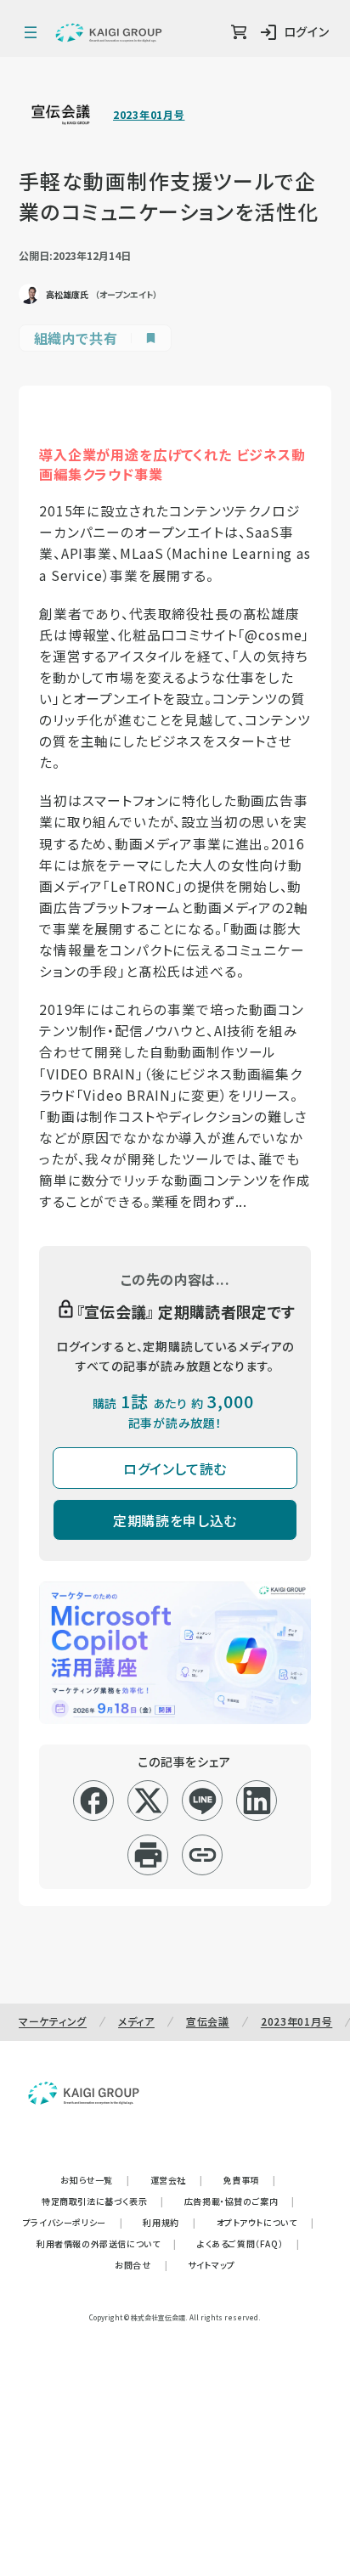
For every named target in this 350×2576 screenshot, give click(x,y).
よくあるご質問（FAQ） (248, 2243)
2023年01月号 (149, 115)
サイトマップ (212, 2265)
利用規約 (169, 2222)
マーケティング (53, 2021)
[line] (203, 1801)
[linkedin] (257, 1801)
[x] (148, 1801)
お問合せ (141, 2265)
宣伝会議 (208, 2021)
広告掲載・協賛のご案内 (240, 2201)
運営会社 (177, 2180)
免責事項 (250, 2180)
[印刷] (148, 1855)
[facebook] (94, 1801)
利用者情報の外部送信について (107, 2243)
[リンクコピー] (203, 1855)
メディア (136, 2021)
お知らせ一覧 (95, 2180)
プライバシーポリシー (73, 2222)
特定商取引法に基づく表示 (103, 2201)
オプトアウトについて (265, 2222)
